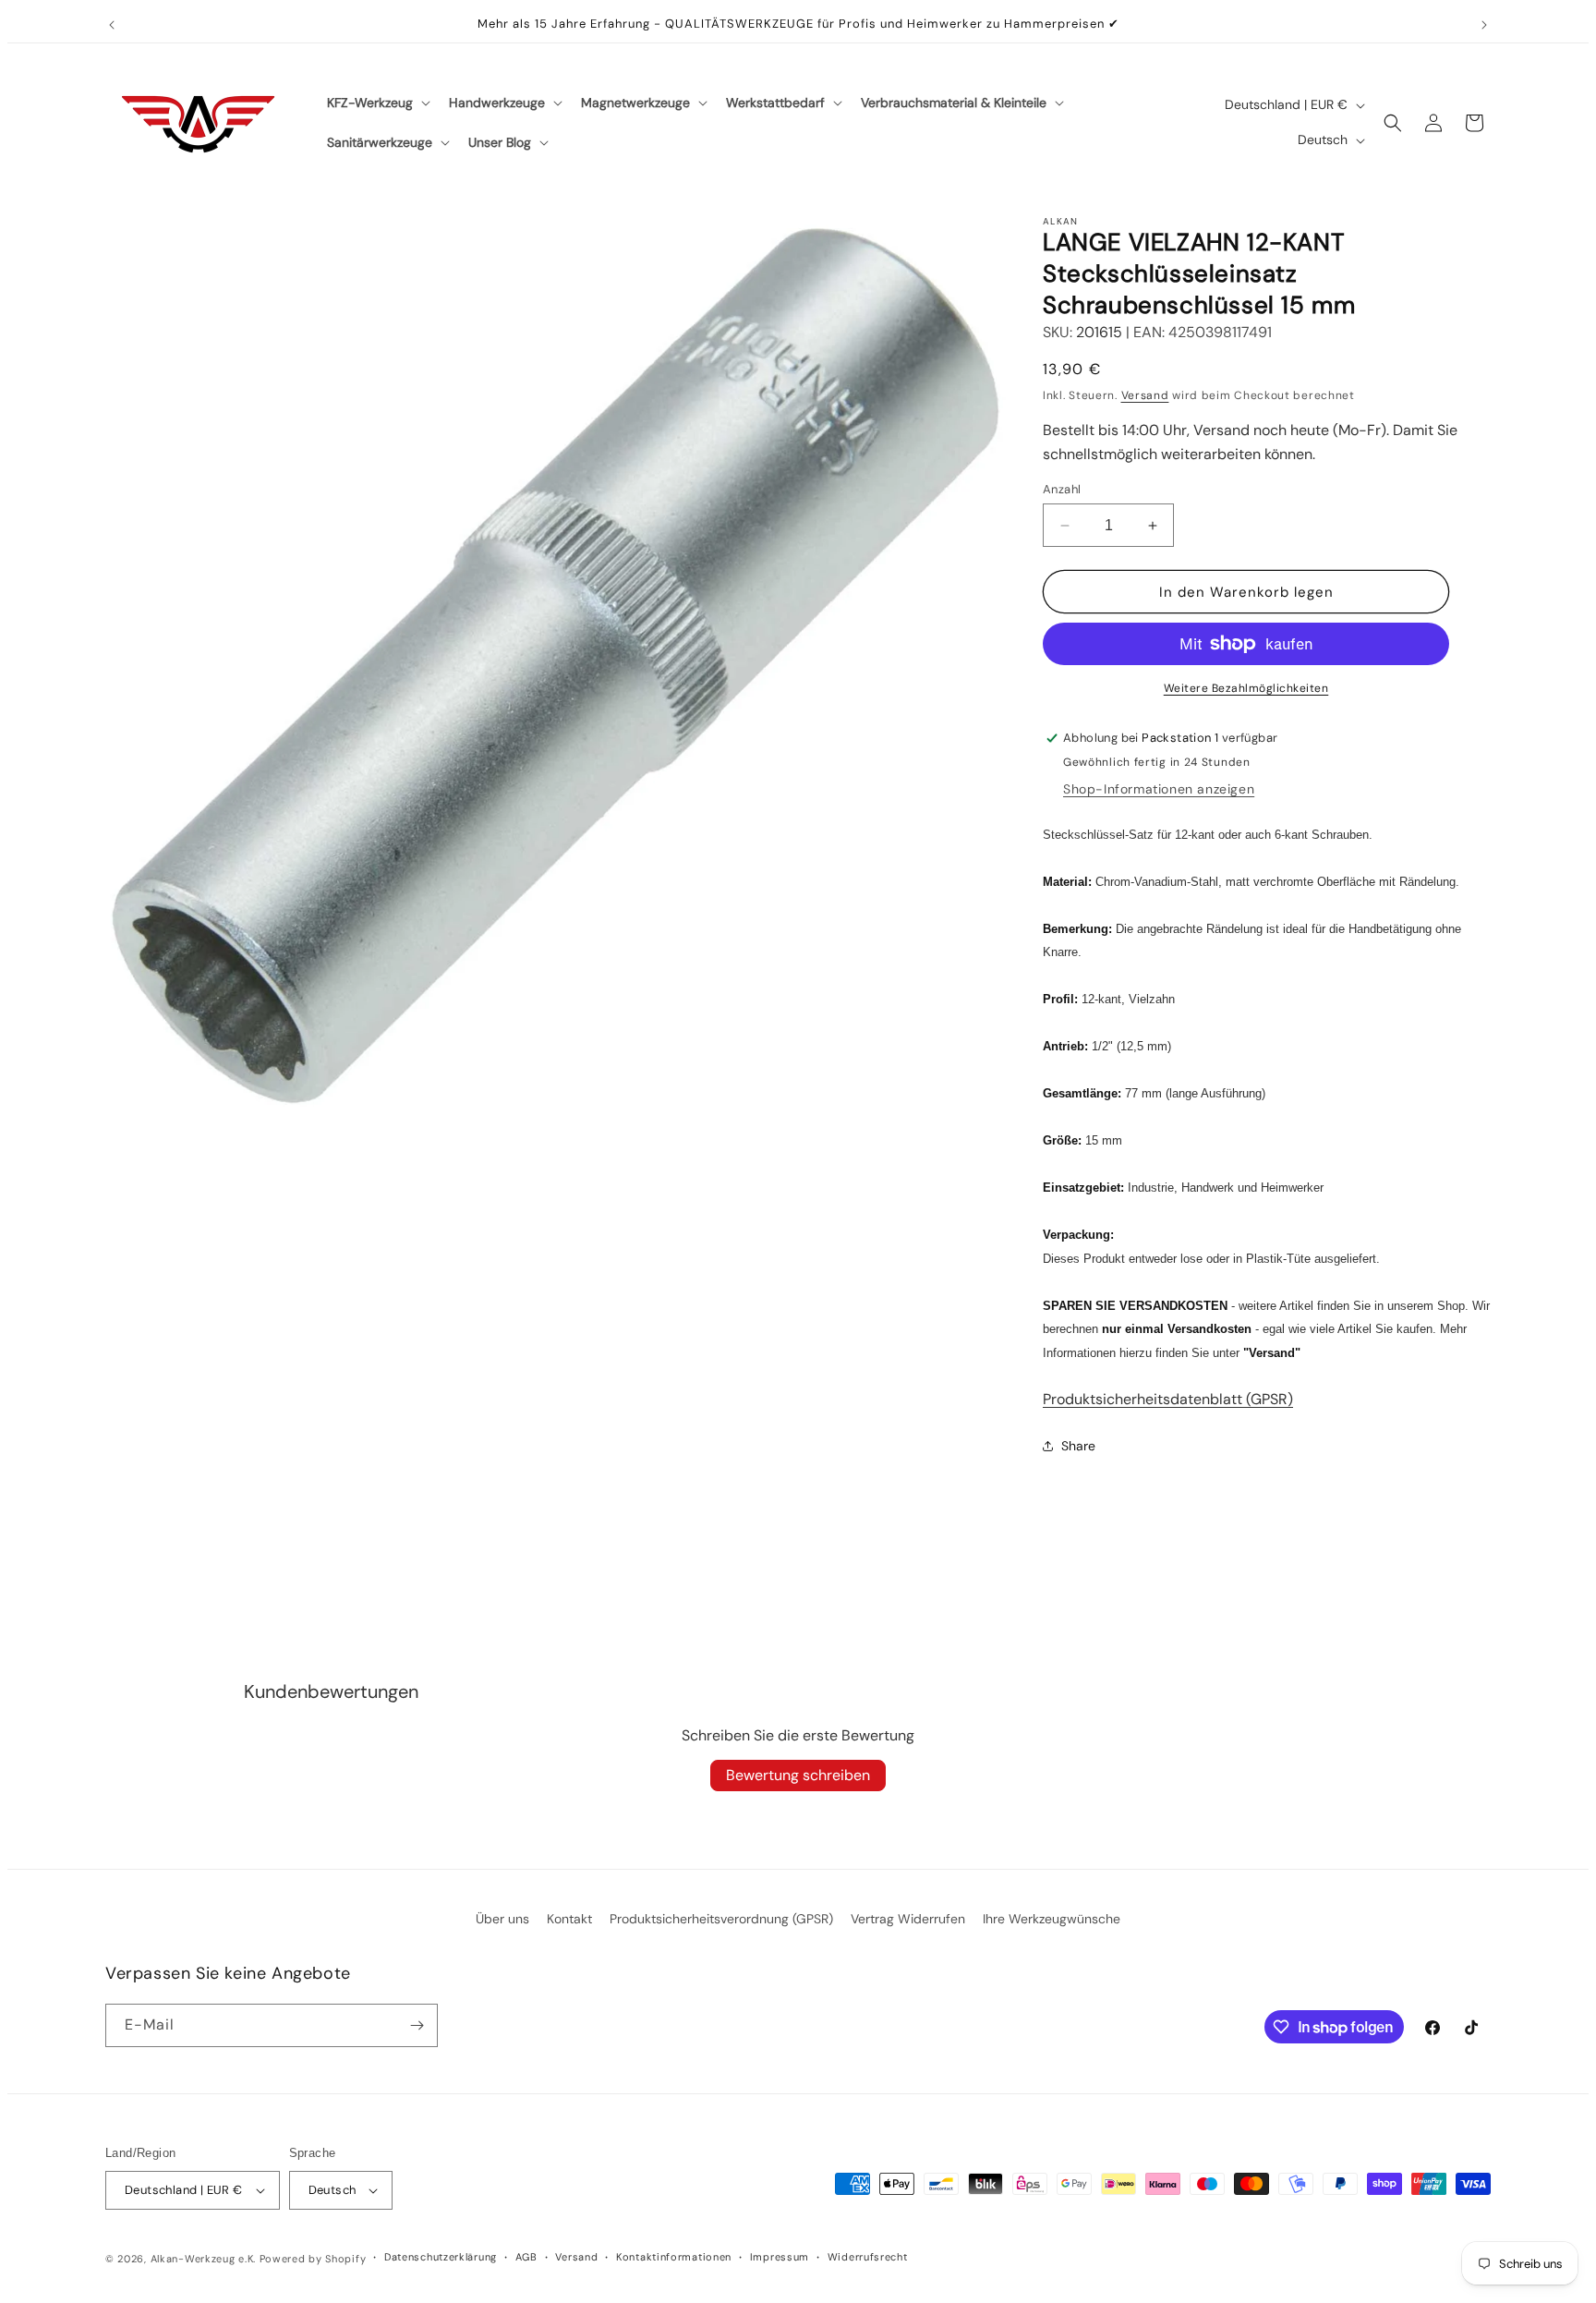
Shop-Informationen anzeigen (1159, 789)
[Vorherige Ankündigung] (112, 25)
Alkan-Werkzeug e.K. (205, 2259)
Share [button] (1078, 1446)
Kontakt (569, 1919)
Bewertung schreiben (798, 1775)
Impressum (780, 2257)
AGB (526, 2257)
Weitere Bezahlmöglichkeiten (1246, 688)
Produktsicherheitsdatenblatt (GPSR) (1168, 1399)
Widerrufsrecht (868, 2257)
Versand (1145, 395)
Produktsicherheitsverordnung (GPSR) (721, 1919)
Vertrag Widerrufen (908, 1919)
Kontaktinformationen (674, 2257)
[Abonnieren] (417, 2025)
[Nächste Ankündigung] (1484, 25)
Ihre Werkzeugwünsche (1052, 1919)
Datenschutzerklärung (441, 2257)
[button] (377, 103)
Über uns (502, 1919)
